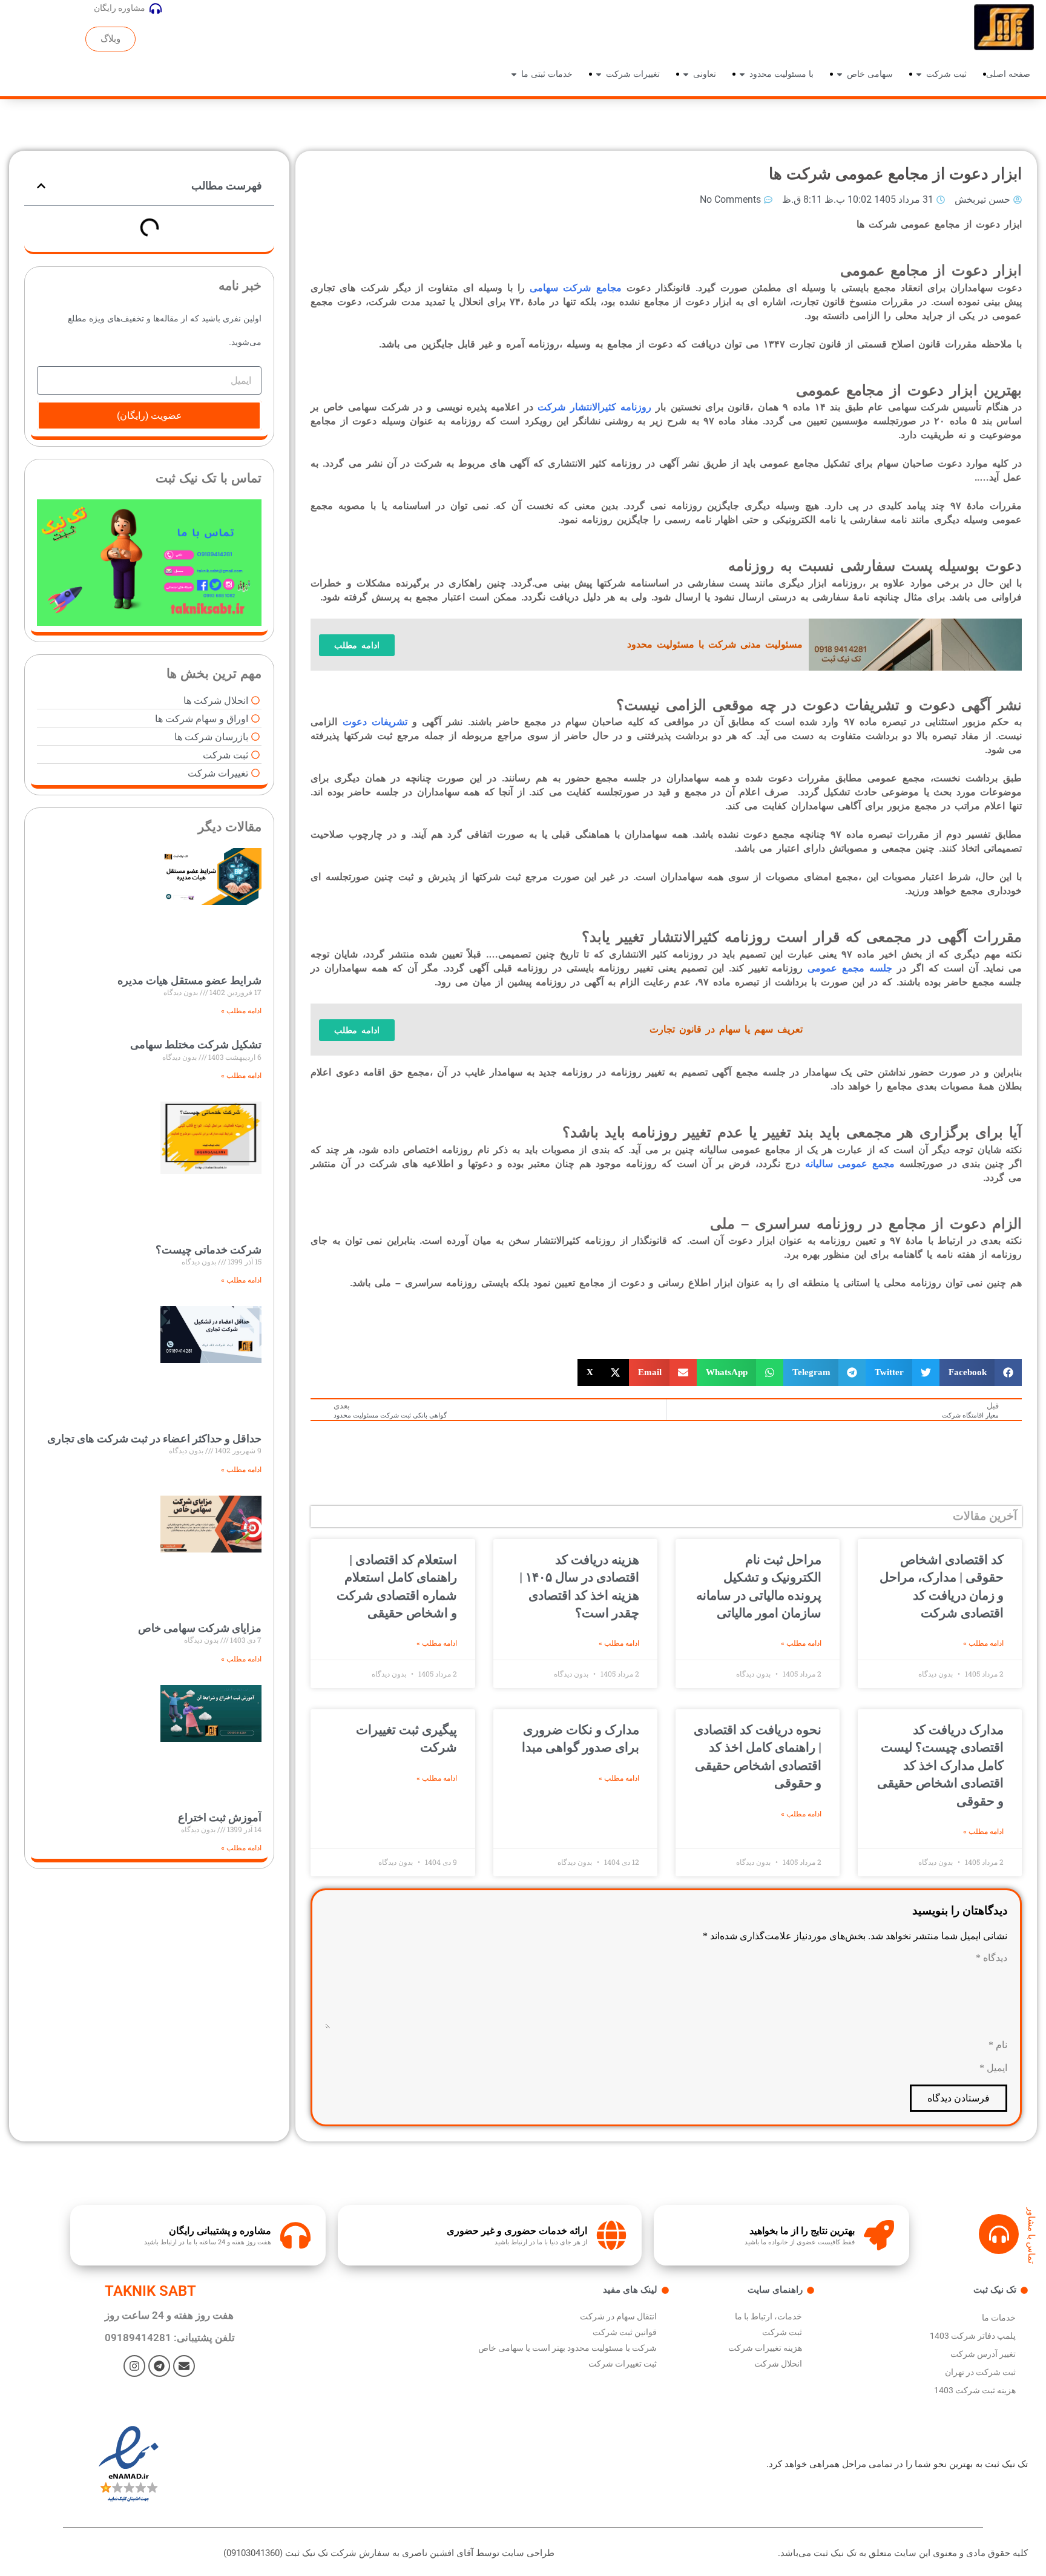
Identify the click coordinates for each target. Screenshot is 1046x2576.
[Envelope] (184, 2366)
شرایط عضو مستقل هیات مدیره (189, 980)
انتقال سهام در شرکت (618, 2316)
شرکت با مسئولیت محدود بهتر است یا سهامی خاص (567, 2348)
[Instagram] (134, 2366)
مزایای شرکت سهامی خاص (200, 1628)
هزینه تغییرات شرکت (765, 2348)
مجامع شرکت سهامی (575, 288)
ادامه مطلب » (983, 1643)
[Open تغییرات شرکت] (599, 74)
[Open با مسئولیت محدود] (742, 74)
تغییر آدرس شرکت (983, 2354)
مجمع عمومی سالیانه (850, 1164)
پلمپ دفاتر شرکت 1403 (973, 2336)
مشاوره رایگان (120, 8)
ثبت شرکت (782, 2332)
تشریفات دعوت (377, 722)
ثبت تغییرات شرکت (623, 2364)
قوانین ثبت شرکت (625, 2332)
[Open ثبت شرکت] (919, 74)
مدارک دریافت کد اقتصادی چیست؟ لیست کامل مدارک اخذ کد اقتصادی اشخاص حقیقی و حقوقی (940, 1766)
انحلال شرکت (778, 2364)
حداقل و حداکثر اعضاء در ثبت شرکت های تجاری (154, 1438)
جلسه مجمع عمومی (850, 968)
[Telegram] (159, 2366)
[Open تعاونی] (686, 74)
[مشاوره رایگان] (156, 8)
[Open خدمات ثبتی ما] (514, 74)
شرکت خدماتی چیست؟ (209, 1250)
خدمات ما (999, 2318)
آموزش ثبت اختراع (220, 1817)
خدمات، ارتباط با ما (768, 2316)
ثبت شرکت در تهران (980, 2372)
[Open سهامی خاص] (840, 74)
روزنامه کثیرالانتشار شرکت (594, 407)
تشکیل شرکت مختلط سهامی (196, 1044)
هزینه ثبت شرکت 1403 (975, 2390)
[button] (981, 1372)
